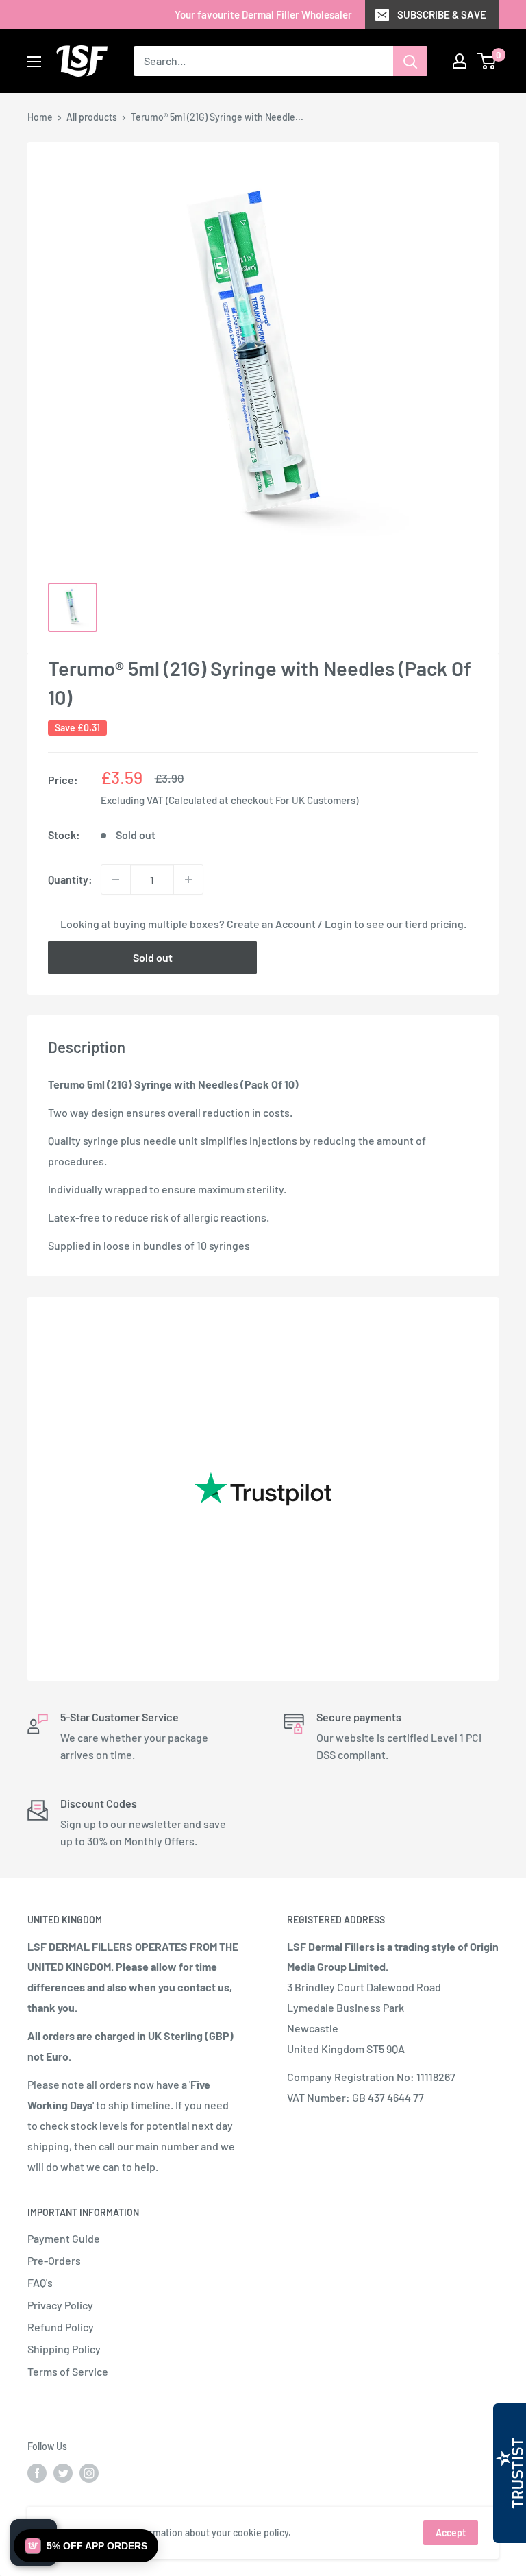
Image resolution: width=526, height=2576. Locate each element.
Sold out (153, 957)
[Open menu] (34, 62)
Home (40, 117)
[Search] (410, 61)
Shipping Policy (64, 2349)
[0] (487, 61)
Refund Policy (61, 2327)
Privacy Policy (60, 2305)
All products (92, 117)
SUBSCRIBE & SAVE (442, 14)
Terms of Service (68, 2371)
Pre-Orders (54, 2260)
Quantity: (70, 879)
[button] (86, 2546)
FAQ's (40, 2282)
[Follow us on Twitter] (63, 2473)
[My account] (460, 61)
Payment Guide (64, 2238)
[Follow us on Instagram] (89, 2473)
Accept (451, 2532)
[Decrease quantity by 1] (116, 879)
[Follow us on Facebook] (37, 2473)
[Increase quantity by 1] (188, 879)
